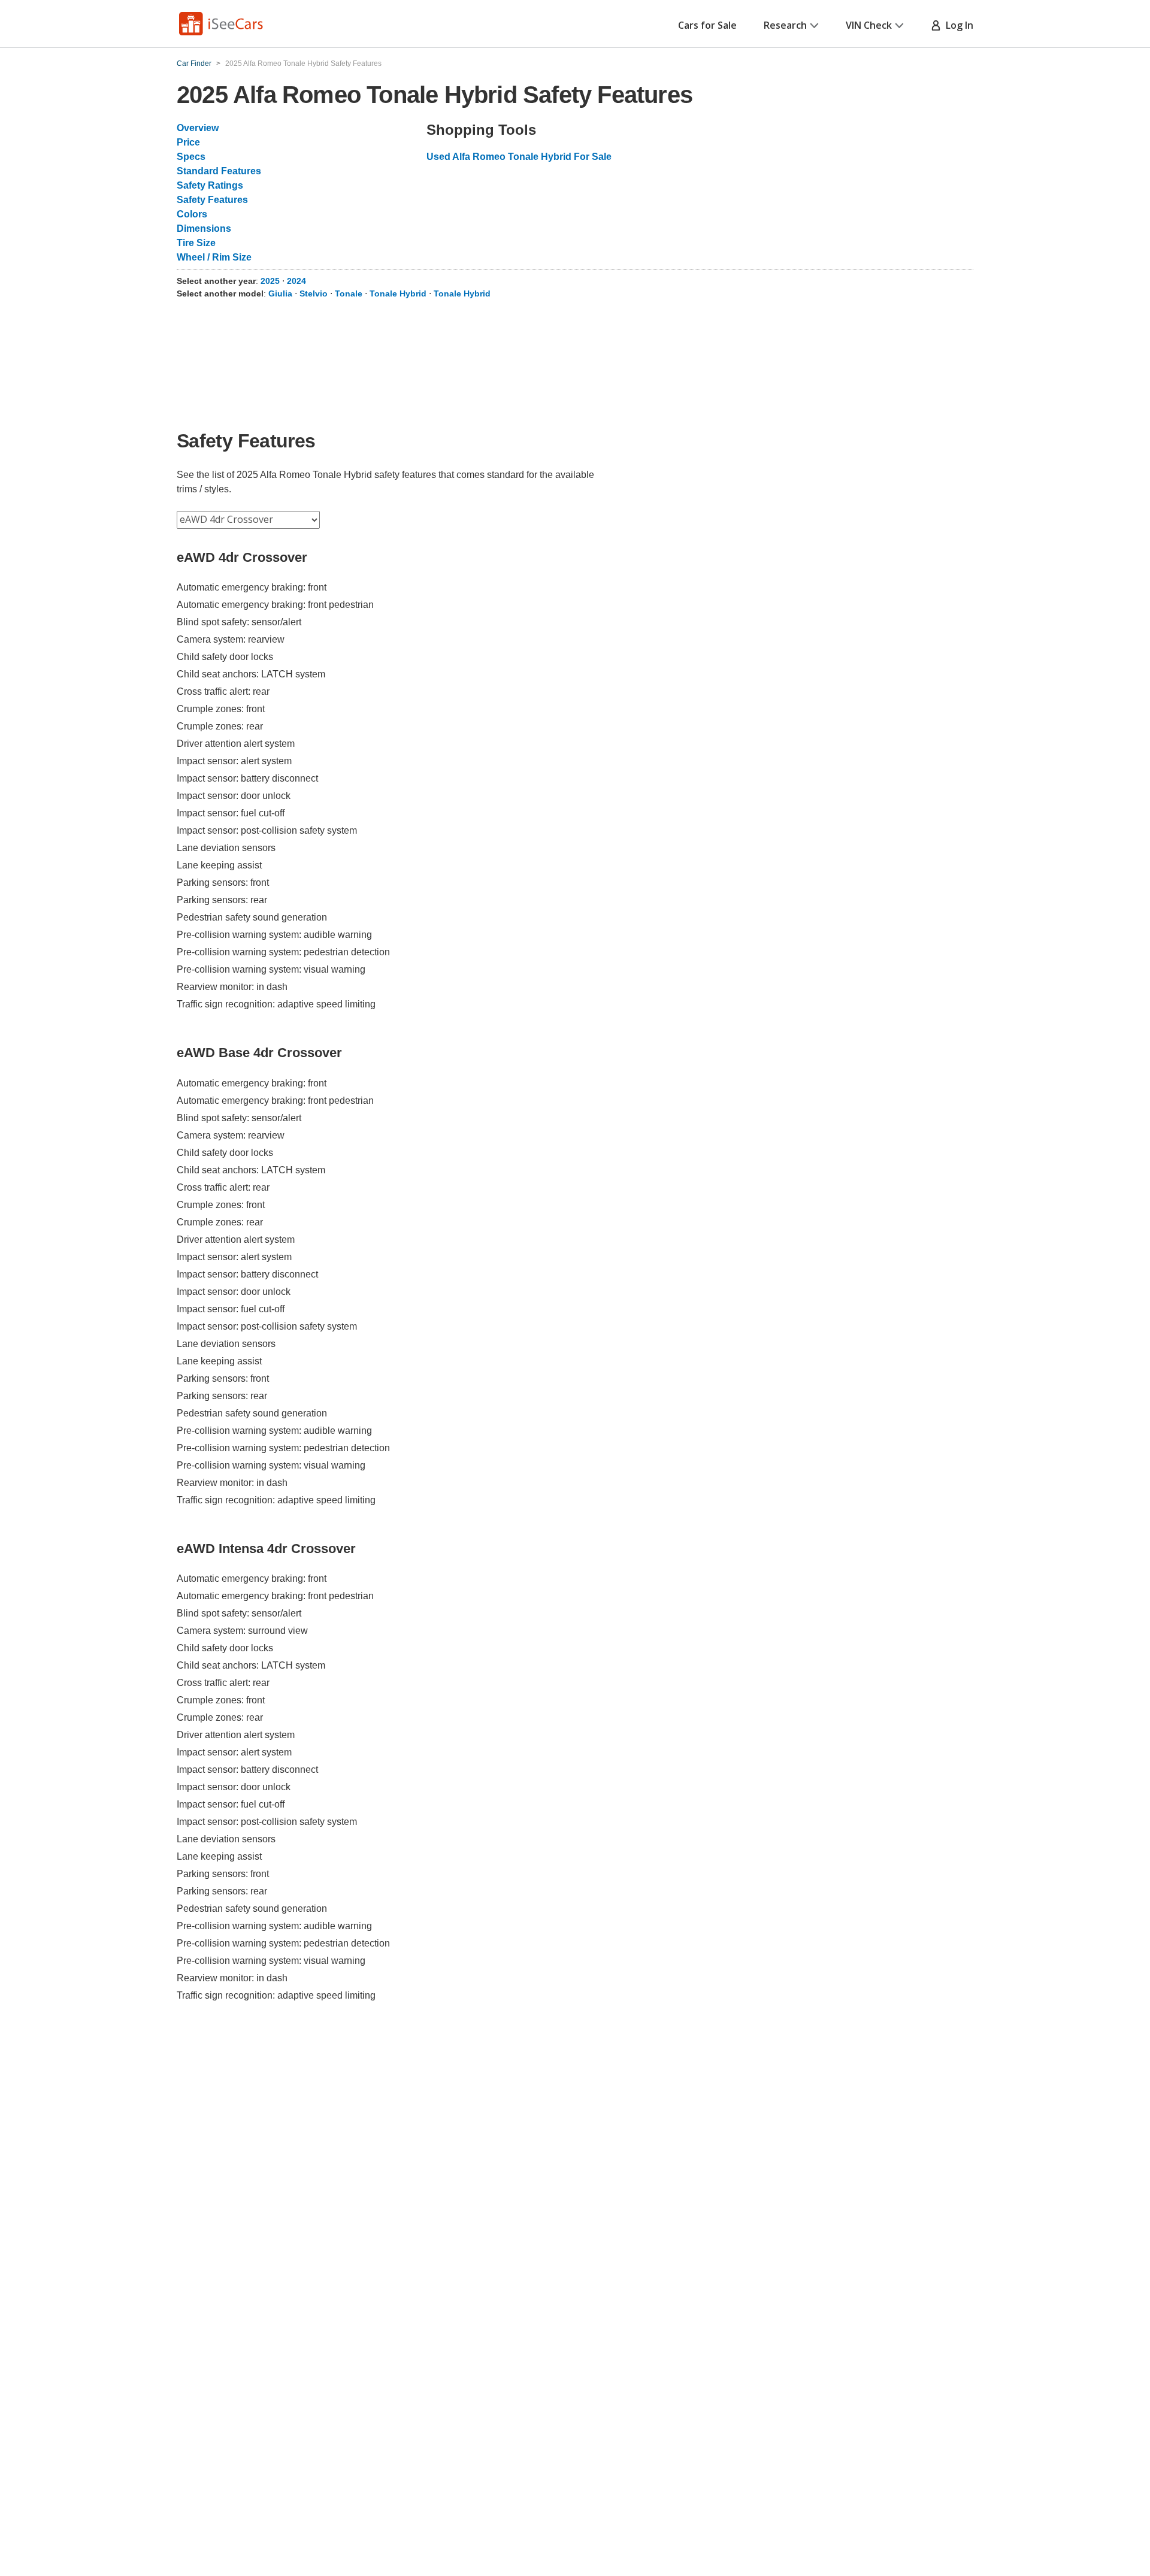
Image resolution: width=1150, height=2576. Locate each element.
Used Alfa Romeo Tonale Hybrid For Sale (519, 157)
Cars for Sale (707, 25)
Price (188, 142)
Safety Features (212, 200)
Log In (957, 25)
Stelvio (314, 293)
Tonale (349, 293)
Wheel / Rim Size (214, 257)
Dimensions (204, 228)
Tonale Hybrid (398, 293)
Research (785, 25)
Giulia (280, 293)
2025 (271, 281)
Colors (192, 214)
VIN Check (869, 25)
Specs (191, 157)
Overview (198, 128)
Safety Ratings (210, 185)
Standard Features (219, 171)
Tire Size (196, 243)
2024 (296, 281)
